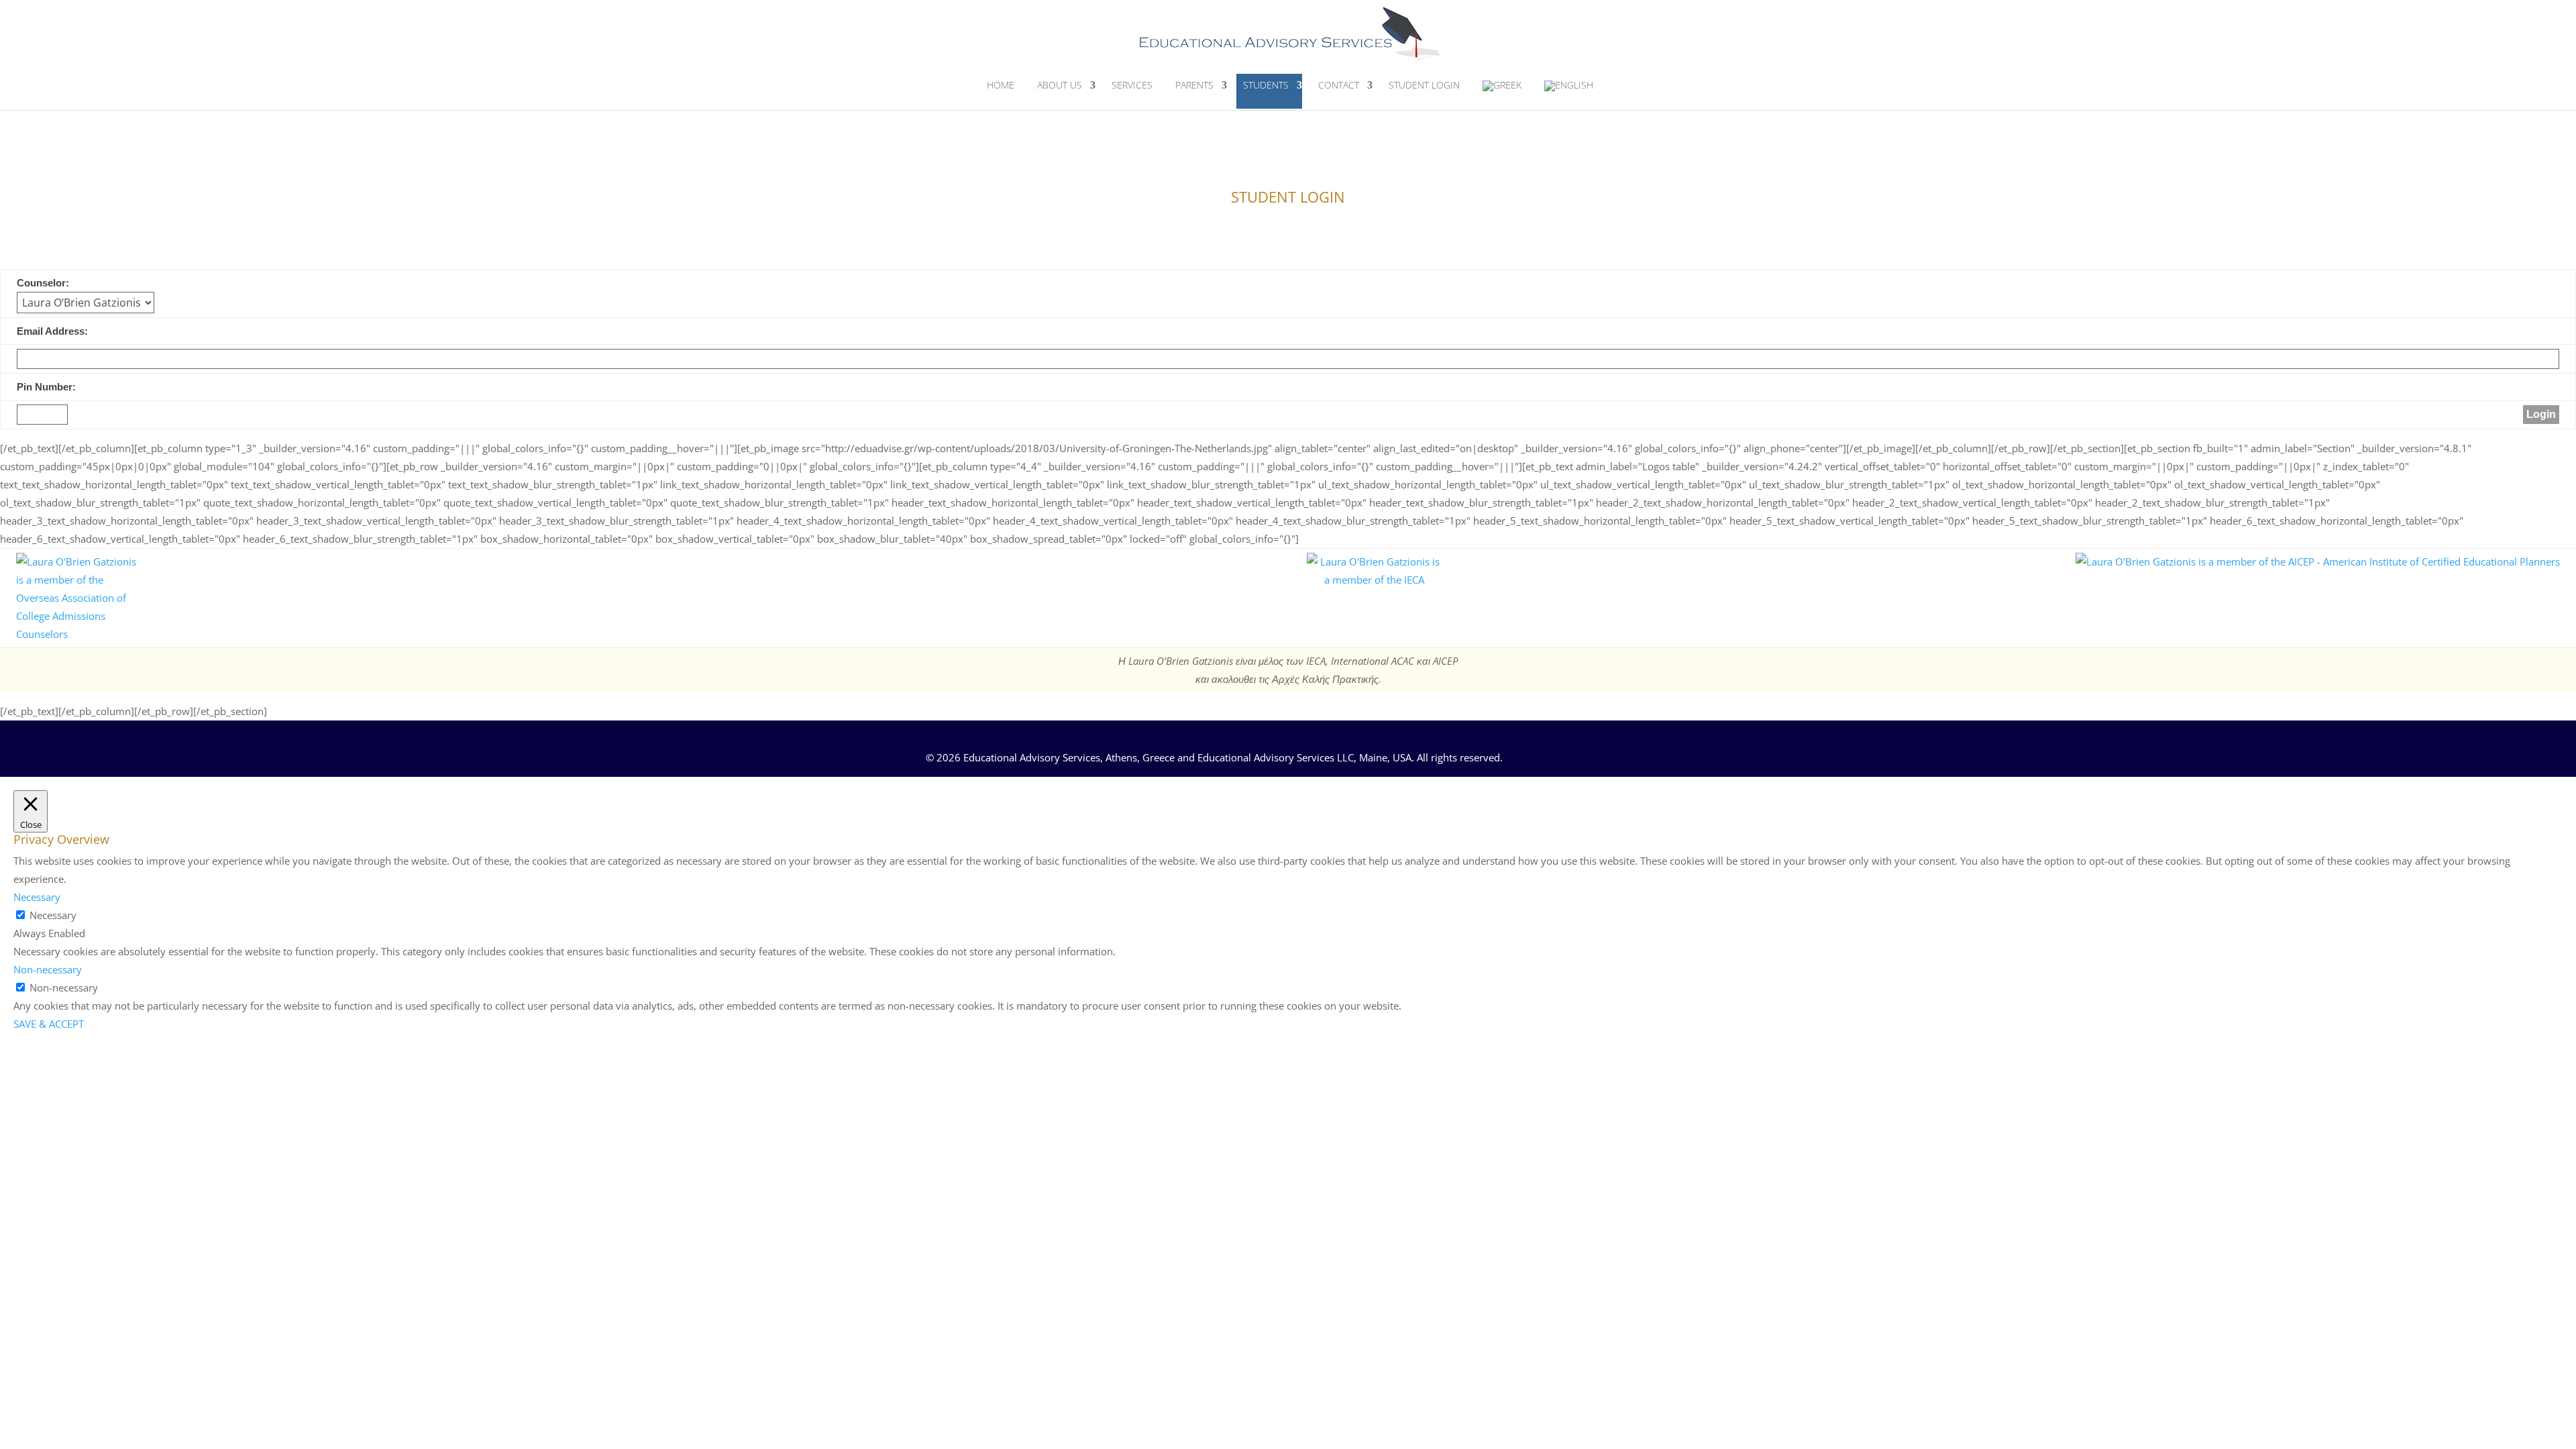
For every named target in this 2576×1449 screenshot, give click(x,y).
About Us (1060, 85)
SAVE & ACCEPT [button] (49, 1024)
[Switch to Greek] (1502, 92)
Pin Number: (46, 387)
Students (1266, 85)
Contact (1339, 85)
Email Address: (52, 331)
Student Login (1424, 85)
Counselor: (43, 283)
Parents (1194, 85)
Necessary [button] (37, 897)
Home (1001, 85)
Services (1132, 85)
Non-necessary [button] (48, 969)
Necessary (53, 915)
